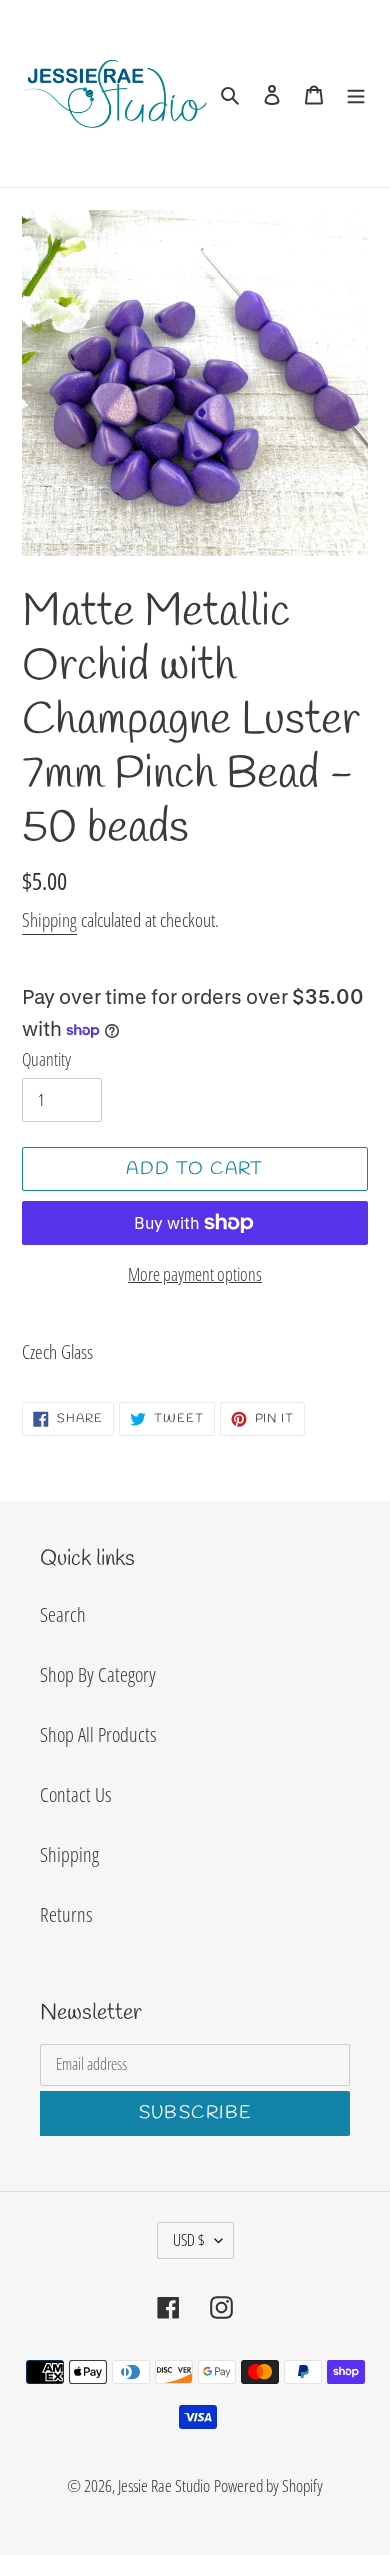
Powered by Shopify (268, 2485)
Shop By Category (98, 1674)
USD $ (189, 2240)
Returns (66, 1914)
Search (63, 1614)
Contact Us (75, 1794)
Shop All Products (98, 1734)
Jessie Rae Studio (164, 2485)
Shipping (49, 920)
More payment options (195, 1274)
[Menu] (356, 93)
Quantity (46, 1059)
